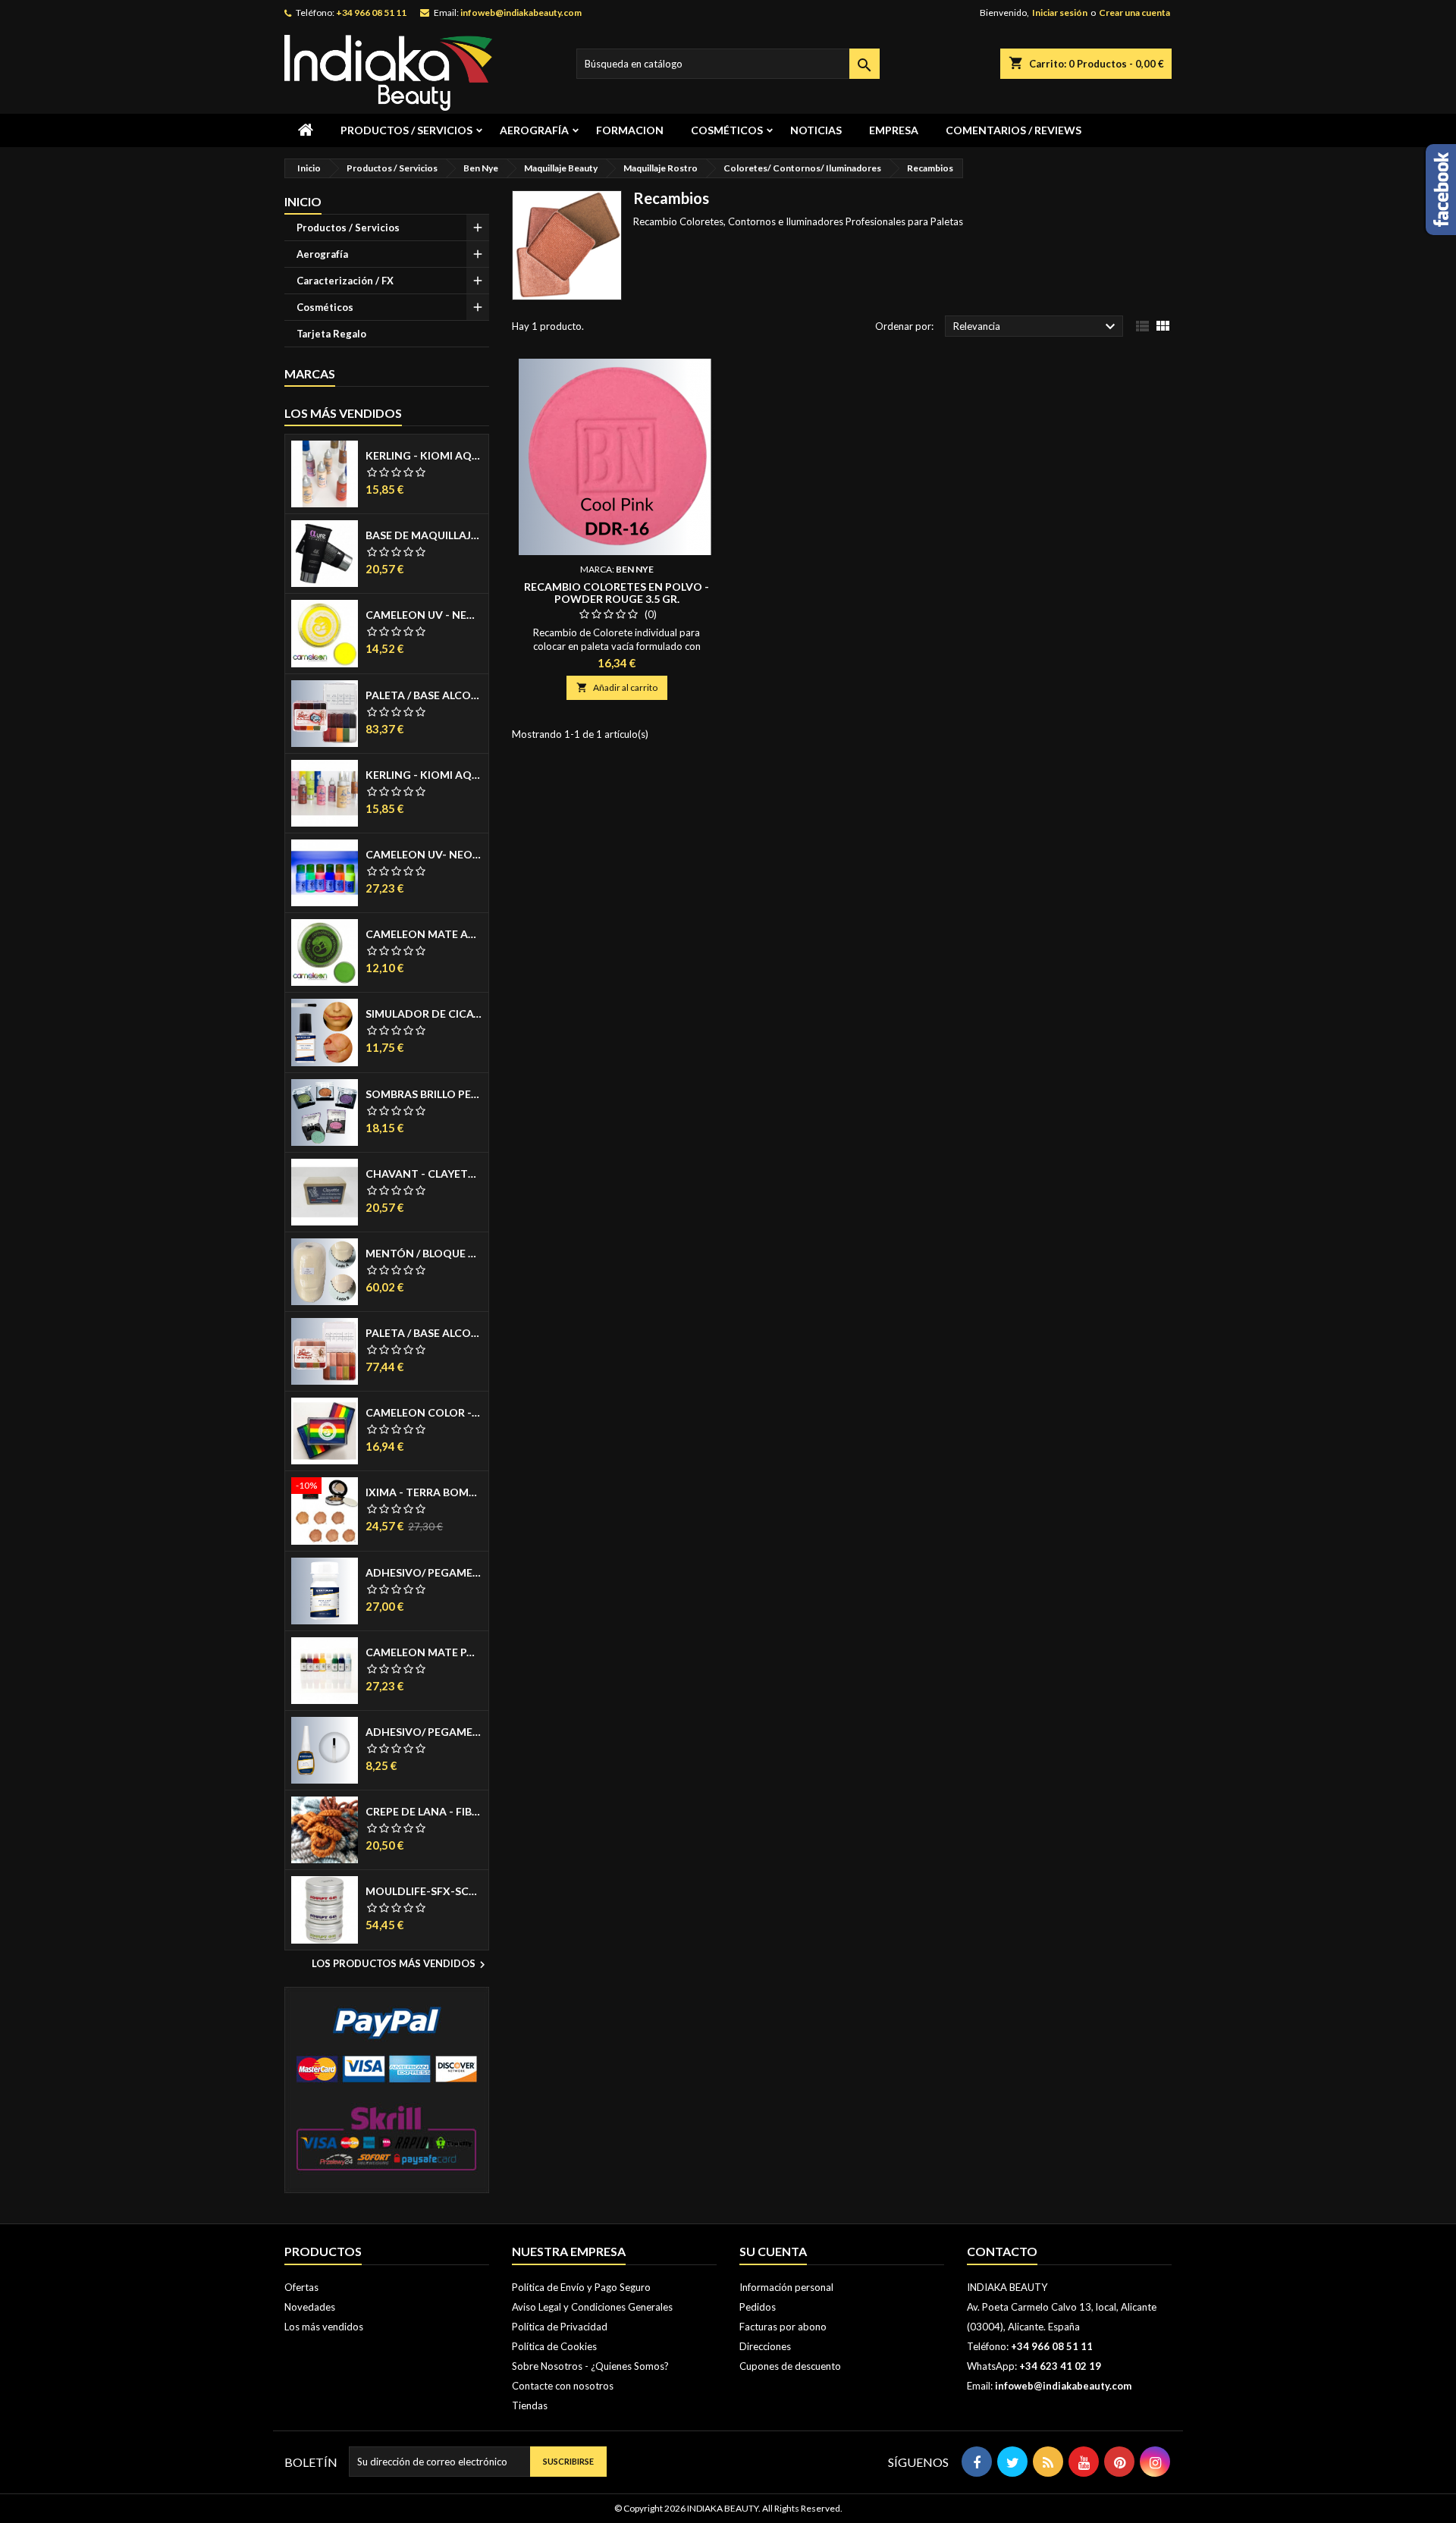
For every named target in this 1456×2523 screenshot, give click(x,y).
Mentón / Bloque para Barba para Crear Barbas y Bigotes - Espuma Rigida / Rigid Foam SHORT (424, 1254)
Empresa (894, 130)
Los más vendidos (343, 413)
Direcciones (765, 2346)
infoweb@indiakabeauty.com (521, 13)
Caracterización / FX (345, 281)
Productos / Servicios (406, 130)
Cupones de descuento (790, 2366)
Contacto (1002, 2251)
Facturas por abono (783, 2327)
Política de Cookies (554, 2346)
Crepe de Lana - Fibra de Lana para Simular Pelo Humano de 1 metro (424, 1812)
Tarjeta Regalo (331, 334)
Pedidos (758, 2307)
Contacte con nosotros (563, 2386)
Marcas (310, 373)
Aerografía (534, 130)
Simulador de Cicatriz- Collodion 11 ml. (424, 1014)
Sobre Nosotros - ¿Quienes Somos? (590, 2366)
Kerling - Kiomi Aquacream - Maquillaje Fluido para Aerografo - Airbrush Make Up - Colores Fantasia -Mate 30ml (424, 775)
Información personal (786, 2287)
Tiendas (530, 2405)
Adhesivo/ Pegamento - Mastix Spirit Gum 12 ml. (424, 1732)
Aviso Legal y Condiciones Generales (592, 2307)
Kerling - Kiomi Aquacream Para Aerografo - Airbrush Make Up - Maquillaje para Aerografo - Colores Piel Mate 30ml (424, 456)
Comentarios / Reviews (1014, 130)
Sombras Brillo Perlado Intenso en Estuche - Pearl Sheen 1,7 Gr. (424, 1094)
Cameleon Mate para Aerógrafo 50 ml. (424, 1652)
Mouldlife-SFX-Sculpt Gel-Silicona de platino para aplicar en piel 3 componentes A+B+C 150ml (424, 1891)
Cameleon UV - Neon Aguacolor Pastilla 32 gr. (424, 615)
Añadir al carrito (617, 687)
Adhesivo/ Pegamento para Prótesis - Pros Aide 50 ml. (424, 1573)
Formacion (630, 130)
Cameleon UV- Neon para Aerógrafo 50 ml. (424, 855)
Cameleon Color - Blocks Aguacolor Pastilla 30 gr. (424, 1413)
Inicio (303, 201)
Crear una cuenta (1134, 13)
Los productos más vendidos (400, 1965)
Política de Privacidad (560, 2327)
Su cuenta (773, 2251)
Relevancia (1036, 327)
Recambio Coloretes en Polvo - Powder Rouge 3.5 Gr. (617, 593)
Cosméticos (727, 130)
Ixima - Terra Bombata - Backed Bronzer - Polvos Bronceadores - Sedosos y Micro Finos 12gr (424, 1492)
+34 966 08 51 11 (371, 13)
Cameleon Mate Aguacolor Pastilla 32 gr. (424, 934)
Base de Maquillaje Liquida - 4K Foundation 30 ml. (424, 535)
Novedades (310, 2307)
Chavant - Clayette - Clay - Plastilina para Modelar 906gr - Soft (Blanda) (424, 1174)
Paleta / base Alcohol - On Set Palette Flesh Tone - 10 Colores (424, 1333)
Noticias (816, 130)
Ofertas (301, 2287)
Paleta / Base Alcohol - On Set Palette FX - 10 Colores (424, 695)
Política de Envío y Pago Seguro (581, 2287)
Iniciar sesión (1060, 13)
